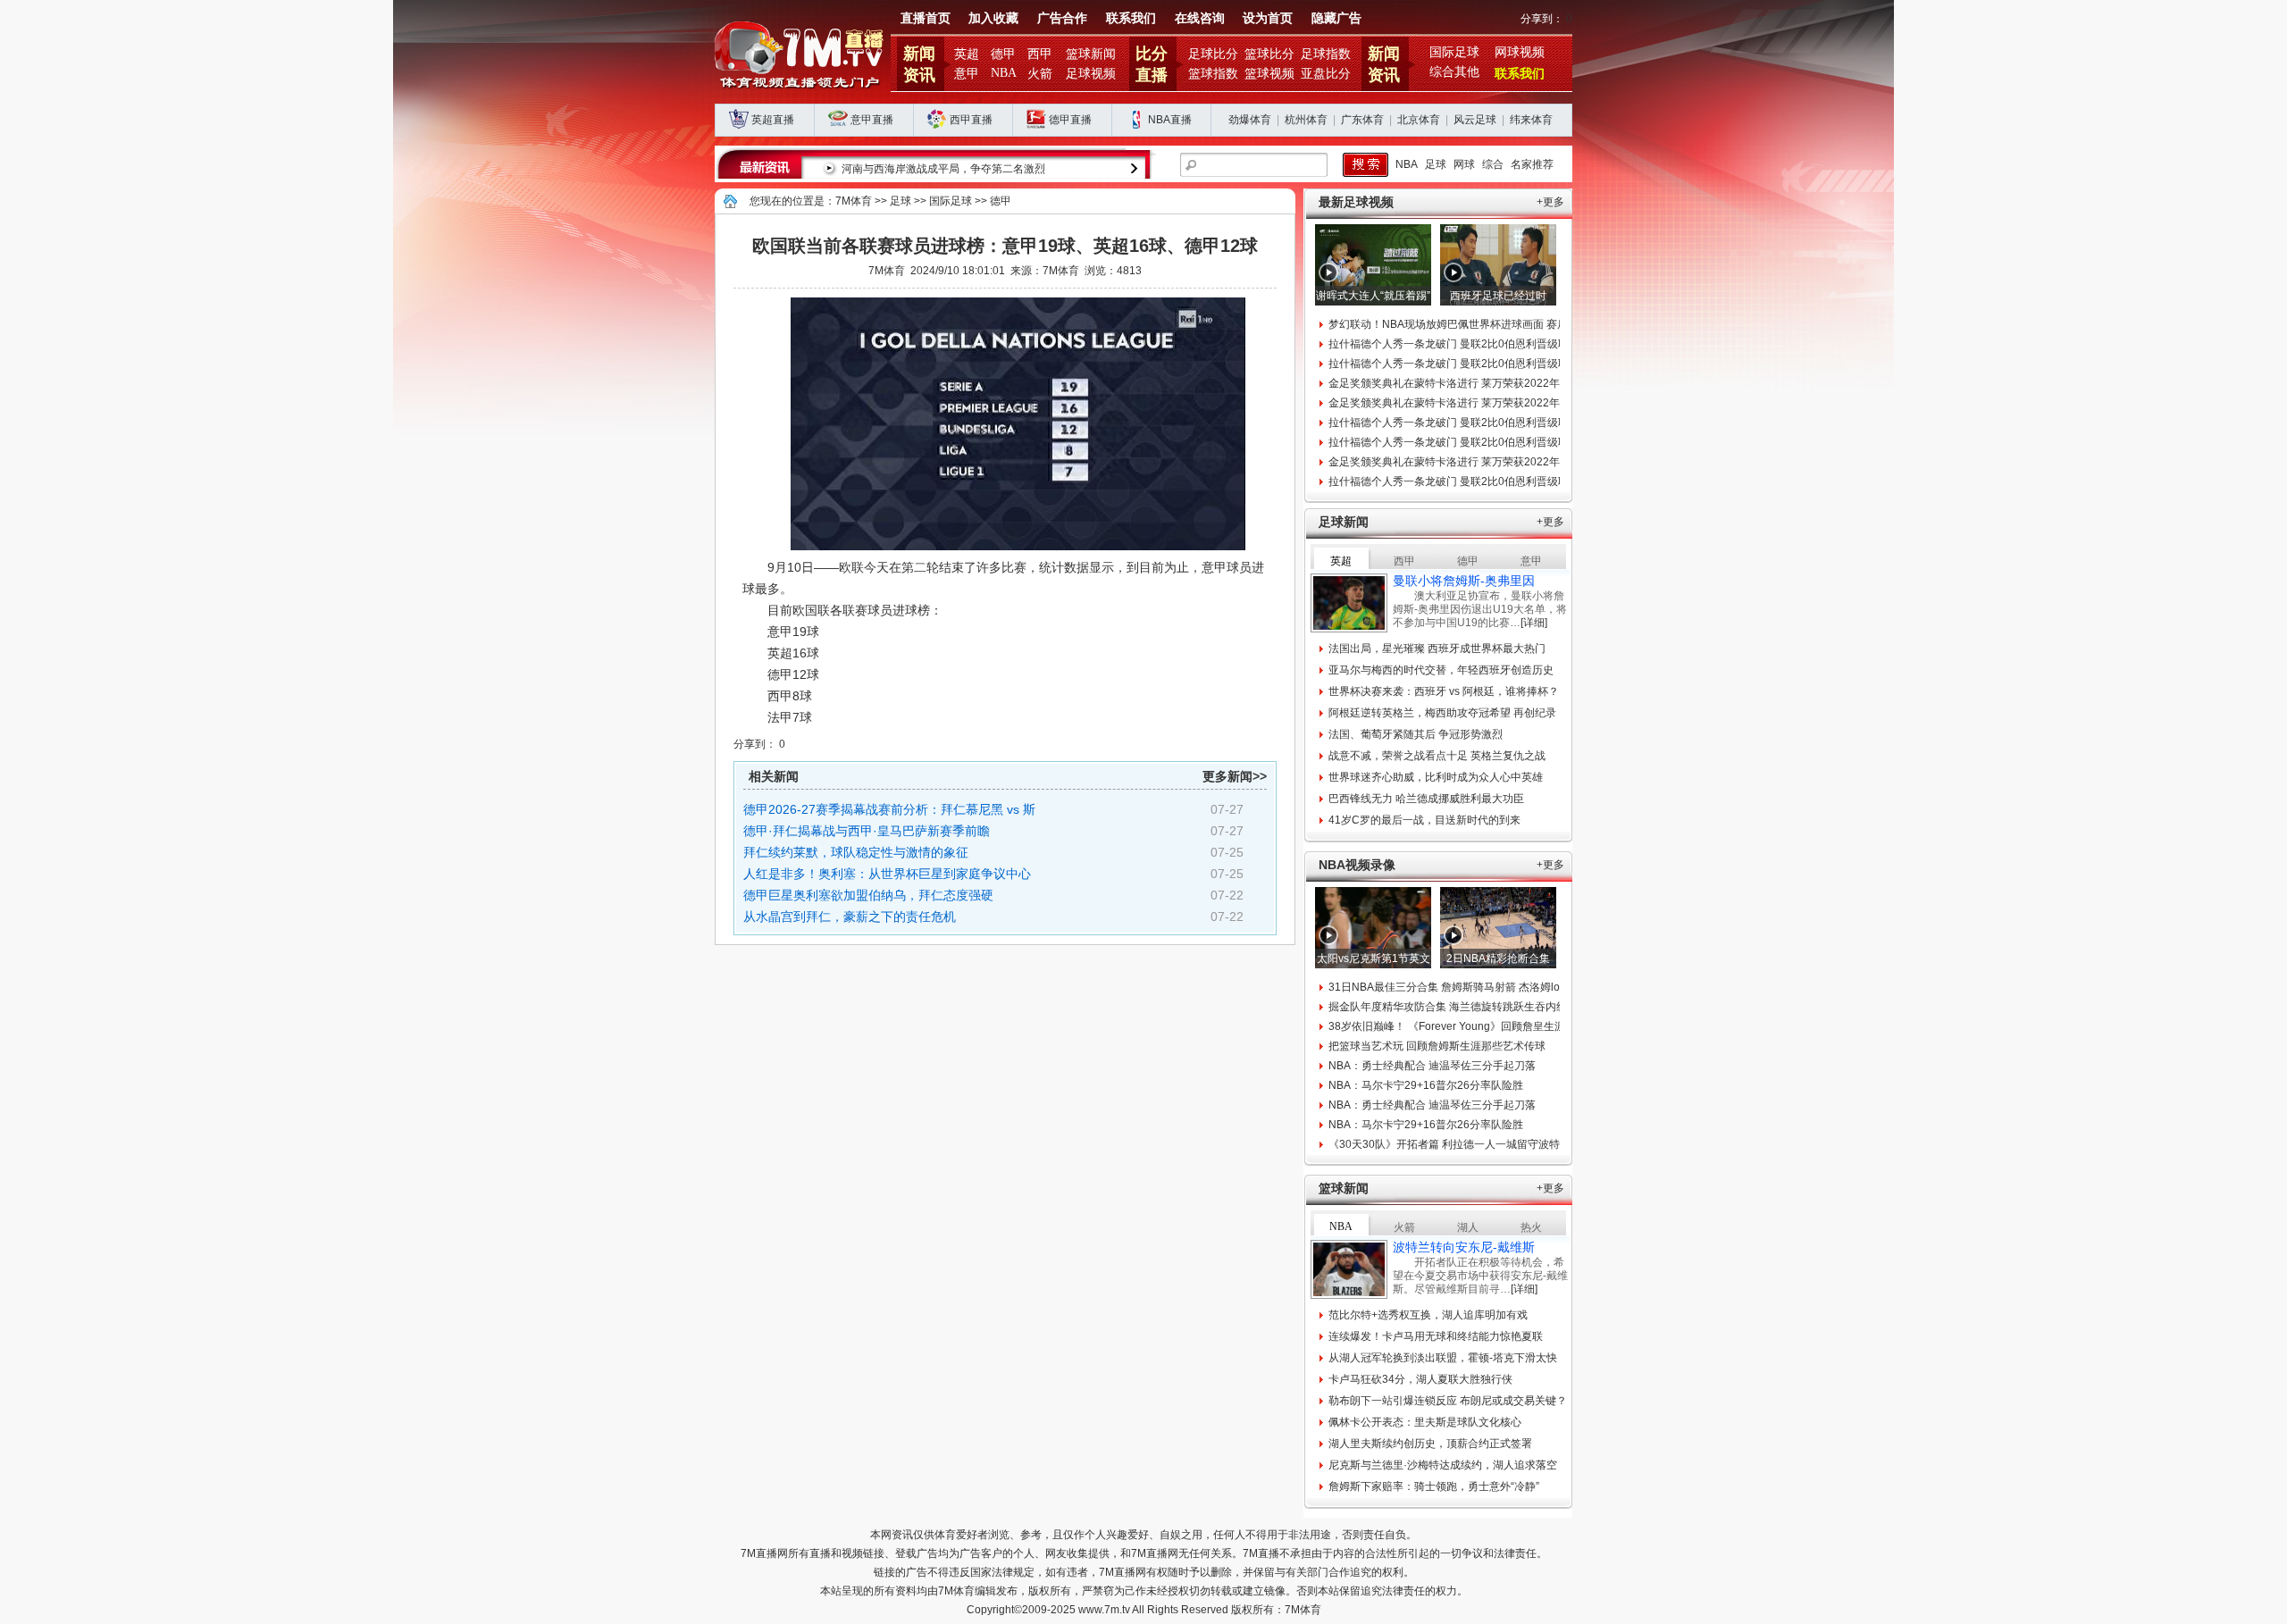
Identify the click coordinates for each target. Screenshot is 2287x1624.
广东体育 (1362, 120)
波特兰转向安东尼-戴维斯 (1464, 1247)
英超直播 (773, 120)
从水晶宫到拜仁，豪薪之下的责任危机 (850, 917)
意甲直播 (872, 120)
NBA (1004, 73)
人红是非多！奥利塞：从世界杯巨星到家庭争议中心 (887, 874)
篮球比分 (1269, 54)
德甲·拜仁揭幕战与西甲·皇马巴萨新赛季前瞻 (867, 831)
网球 (1464, 164)
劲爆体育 (1250, 120)
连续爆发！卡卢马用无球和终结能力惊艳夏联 (1436, 1336)
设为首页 (1268, 18)
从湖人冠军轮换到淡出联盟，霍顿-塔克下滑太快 (1443, 1358)
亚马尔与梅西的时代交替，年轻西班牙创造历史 (1441, 670)
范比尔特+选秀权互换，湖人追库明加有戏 (1428, 1315)
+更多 (1550, 202)
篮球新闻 (1091, 54)
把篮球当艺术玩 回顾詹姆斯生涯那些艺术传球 (1437, 1046)
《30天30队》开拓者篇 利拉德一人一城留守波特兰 (1449, 1144)
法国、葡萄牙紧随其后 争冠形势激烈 (1416, 734)
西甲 (1040, 54)
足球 (1436, 164)
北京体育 (1419, 120)
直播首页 (926, 18)
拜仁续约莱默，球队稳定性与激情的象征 (856, 852)
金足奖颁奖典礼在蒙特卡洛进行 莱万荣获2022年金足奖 (1460, 383)
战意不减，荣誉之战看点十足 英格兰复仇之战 (1437, 756)
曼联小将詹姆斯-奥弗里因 (1464, 581)
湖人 (1468, 1227)
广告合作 (1062, 18)
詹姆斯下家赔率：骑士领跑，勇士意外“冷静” (1434, 1486)
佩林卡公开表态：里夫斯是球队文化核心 (1425, 1422)
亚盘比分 (1326, 74)
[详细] (1534, 623)
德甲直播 (1070, 120)
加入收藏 (993, 18)
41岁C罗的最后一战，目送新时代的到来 (1424, 820)
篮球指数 (1213, 74)
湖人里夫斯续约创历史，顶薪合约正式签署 (1430, 1444)
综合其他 (1454, 72)
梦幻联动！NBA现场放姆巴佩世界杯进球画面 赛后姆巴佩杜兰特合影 (1491, 324)
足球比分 (1213, 54)
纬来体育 (1531, 120)
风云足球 (1475, 120)
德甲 (1003, 54)
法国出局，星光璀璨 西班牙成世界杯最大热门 (1437, 649)
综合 (1493, 164)
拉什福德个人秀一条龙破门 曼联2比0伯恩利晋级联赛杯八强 (1470, 344)
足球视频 (1091, 74)
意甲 (967, 74)
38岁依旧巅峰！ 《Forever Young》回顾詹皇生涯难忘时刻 (1468, 1026)
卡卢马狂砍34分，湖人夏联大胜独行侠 (1420, 1379)
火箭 (1040, 74)
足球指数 (1326, 54)
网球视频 (1520, 52)
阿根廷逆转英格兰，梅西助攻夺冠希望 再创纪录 (1442, 713)
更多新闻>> (1235, 776)
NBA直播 (1170, 120)
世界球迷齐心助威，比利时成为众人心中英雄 (1436, 777)
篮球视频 (1269, 74)
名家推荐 (1532, 164)
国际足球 (1454, 52)
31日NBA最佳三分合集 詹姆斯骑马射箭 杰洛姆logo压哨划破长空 (1483, 987)
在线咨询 (1200, 18)
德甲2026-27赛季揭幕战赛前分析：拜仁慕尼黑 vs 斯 (889, 809)
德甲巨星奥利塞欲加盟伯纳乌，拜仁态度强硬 (868, 895)
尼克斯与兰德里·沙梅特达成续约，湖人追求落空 (1443, 1465)
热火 (1531, 1227)
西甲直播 (971, 120)
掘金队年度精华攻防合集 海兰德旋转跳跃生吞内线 (1448, 1007)
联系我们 (1131, 18)
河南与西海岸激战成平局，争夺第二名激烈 (943, 169)
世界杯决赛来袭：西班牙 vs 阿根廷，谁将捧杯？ (1444, 691)
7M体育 (854, 201)
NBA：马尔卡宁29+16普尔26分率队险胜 (1426, 1085)
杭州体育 (1306, 120)
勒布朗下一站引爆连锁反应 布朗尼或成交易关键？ (1448, 1401)
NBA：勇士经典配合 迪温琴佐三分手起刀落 (1432, 1066)
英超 (967, 54)
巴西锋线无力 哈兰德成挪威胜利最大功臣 (1426, 799)
